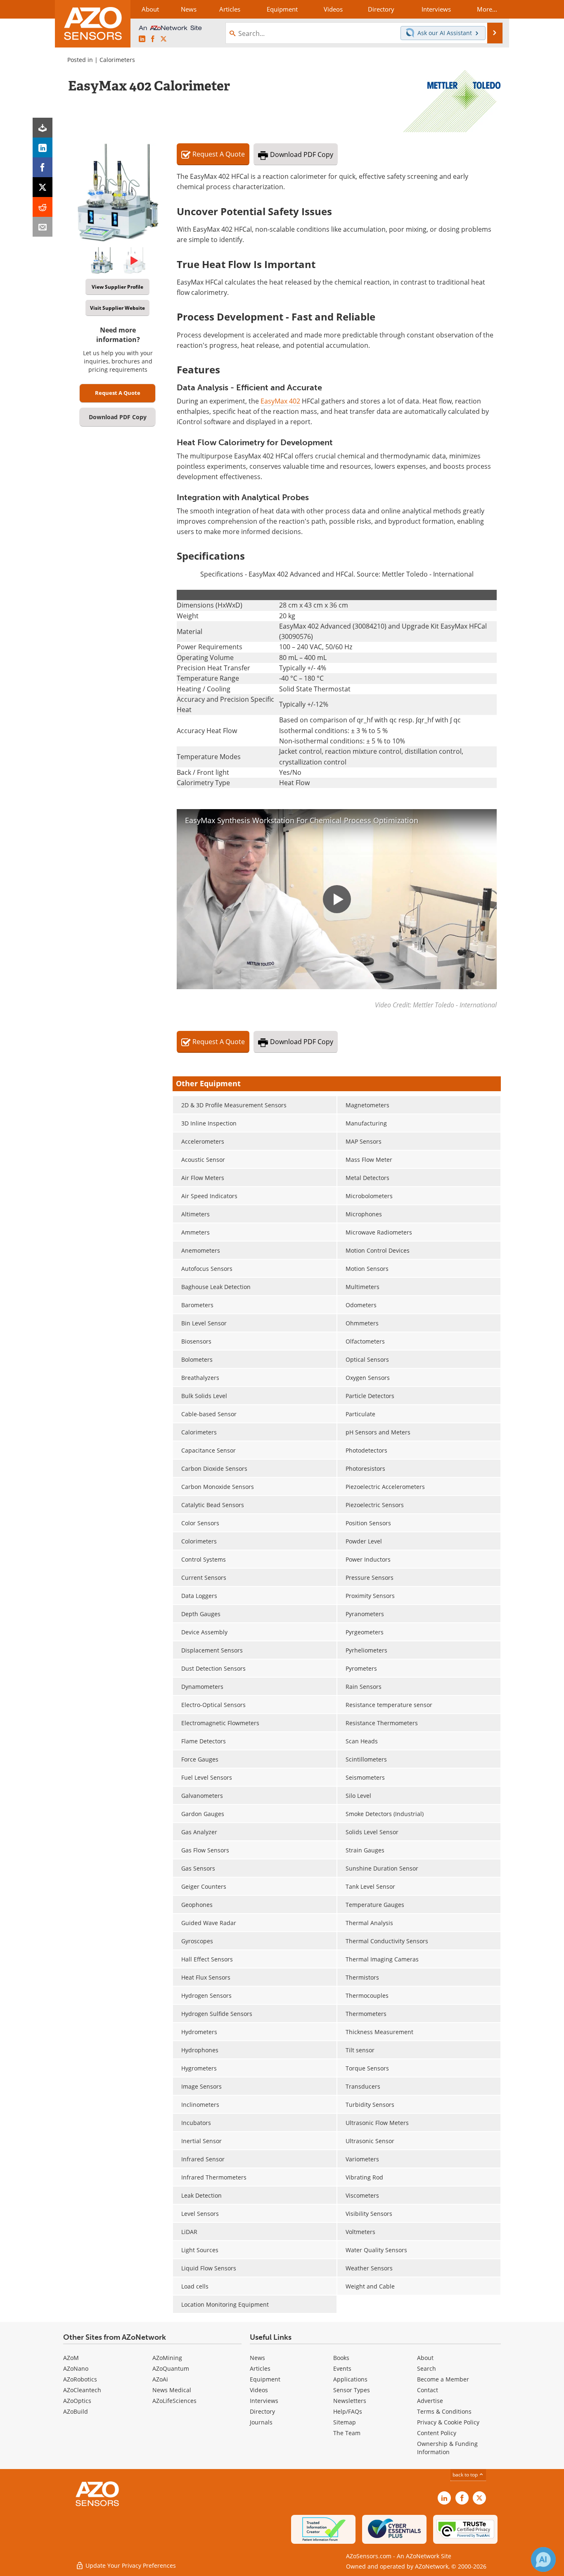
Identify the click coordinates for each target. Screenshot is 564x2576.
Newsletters (350, 2401)
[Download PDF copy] (43, 128)
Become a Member (443, 2379)
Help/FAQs (348, 2411)
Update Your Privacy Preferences (130, 2565)
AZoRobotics (80, 2379)
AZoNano (76, 2368)
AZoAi (160, 2379)
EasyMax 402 (280, 401)
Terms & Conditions (444, 2411)
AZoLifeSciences (174, 2401)
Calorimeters (117, 60)
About (425, 2358)
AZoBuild (76, 2411)
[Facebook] (43, 167)
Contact (428, 2390)
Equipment (265, 2379)
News (257, 2358)
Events (342, 2368)
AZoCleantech (82, 2390)
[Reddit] (43, 207)
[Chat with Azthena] (543, 2559)
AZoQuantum (171, 2368)
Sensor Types (352, 2390)
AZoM (71, 2358)
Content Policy (437, 2433)
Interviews (264, 2401)
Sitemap (345, 2422)
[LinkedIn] (43, 147)
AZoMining (167, 2358)
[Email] (43, 227)
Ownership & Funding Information (447, 2448)
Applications (350, 2379)
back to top (466, 2475)
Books (341, 2358)
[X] (43, 187)
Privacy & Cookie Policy (448, 2422)
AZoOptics (77, 2401)
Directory (262, 2411)
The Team (347, 2433)
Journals (261, 2422)
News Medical (172, 2390)
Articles (260, 2368)
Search (427, 2368)
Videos (259, 2390)
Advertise (430, 2401)
